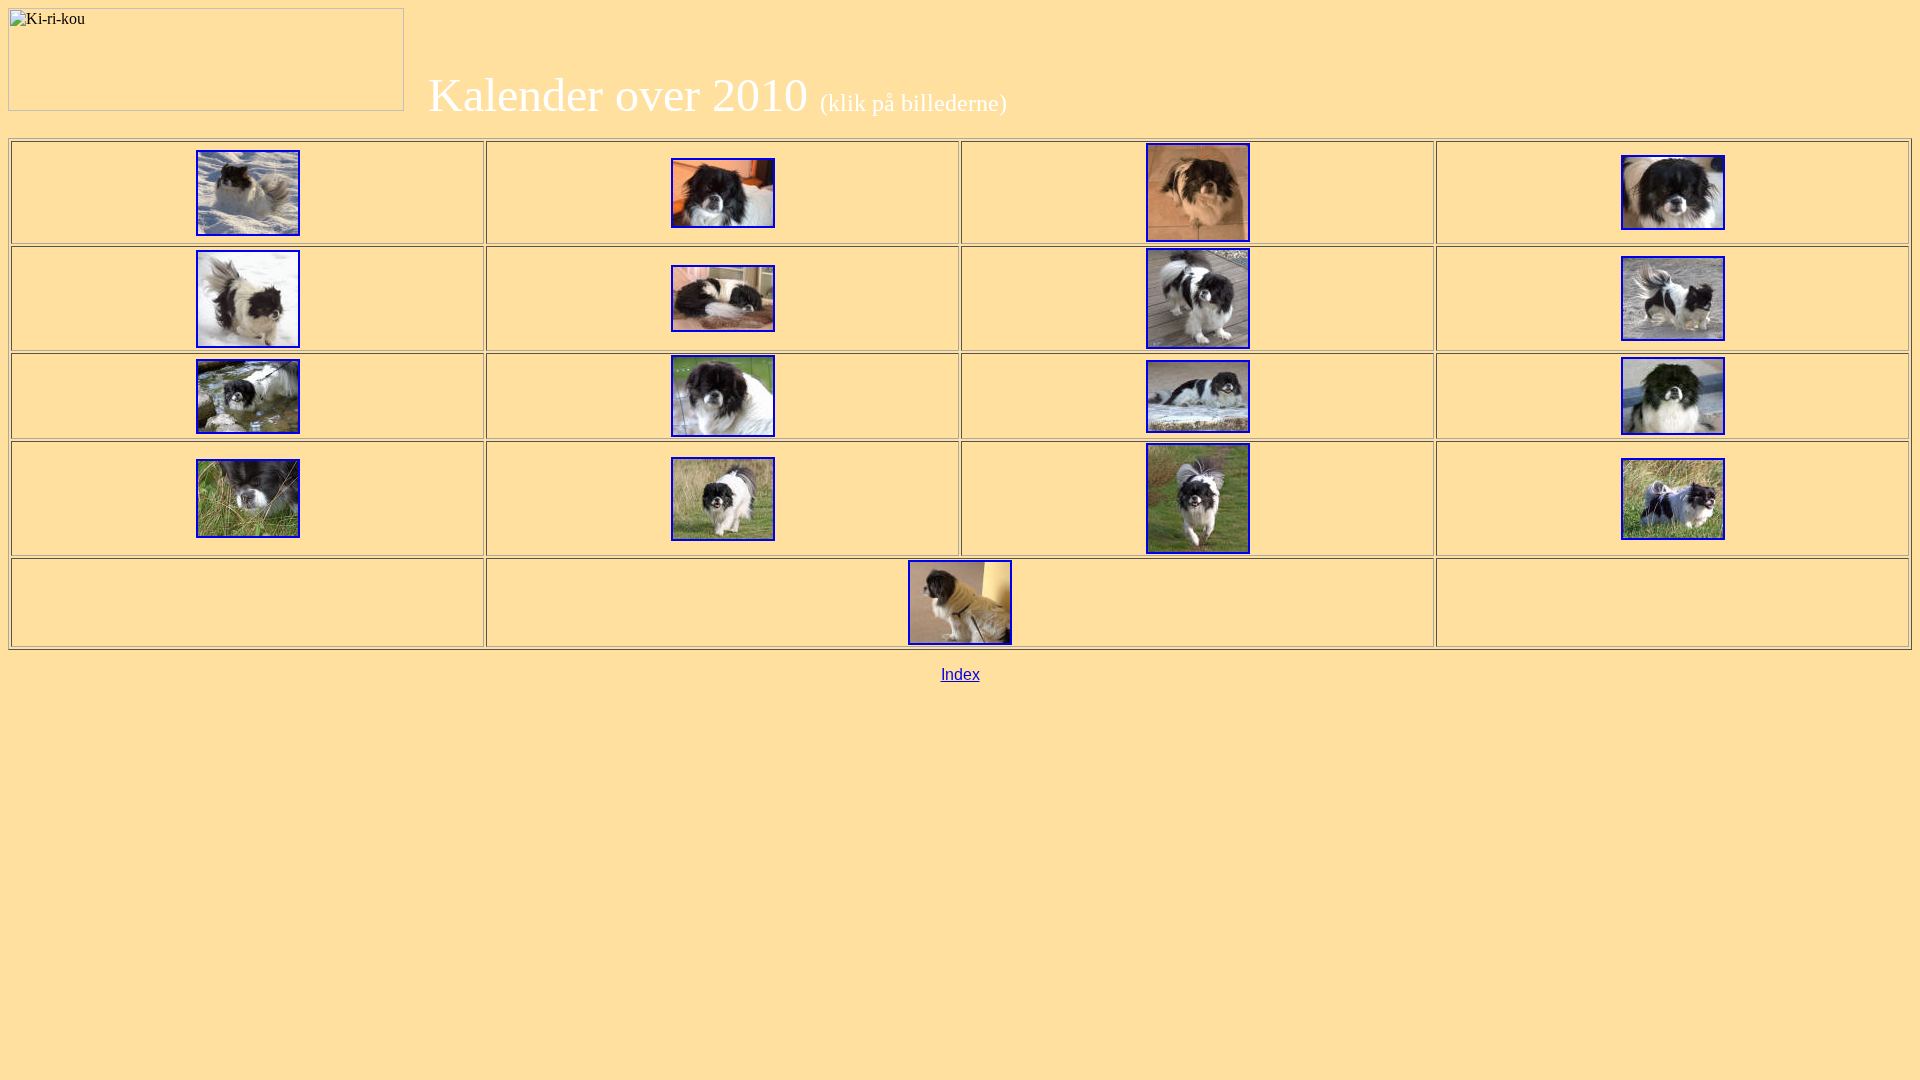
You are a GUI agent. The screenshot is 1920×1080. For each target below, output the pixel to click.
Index (960, 674)
